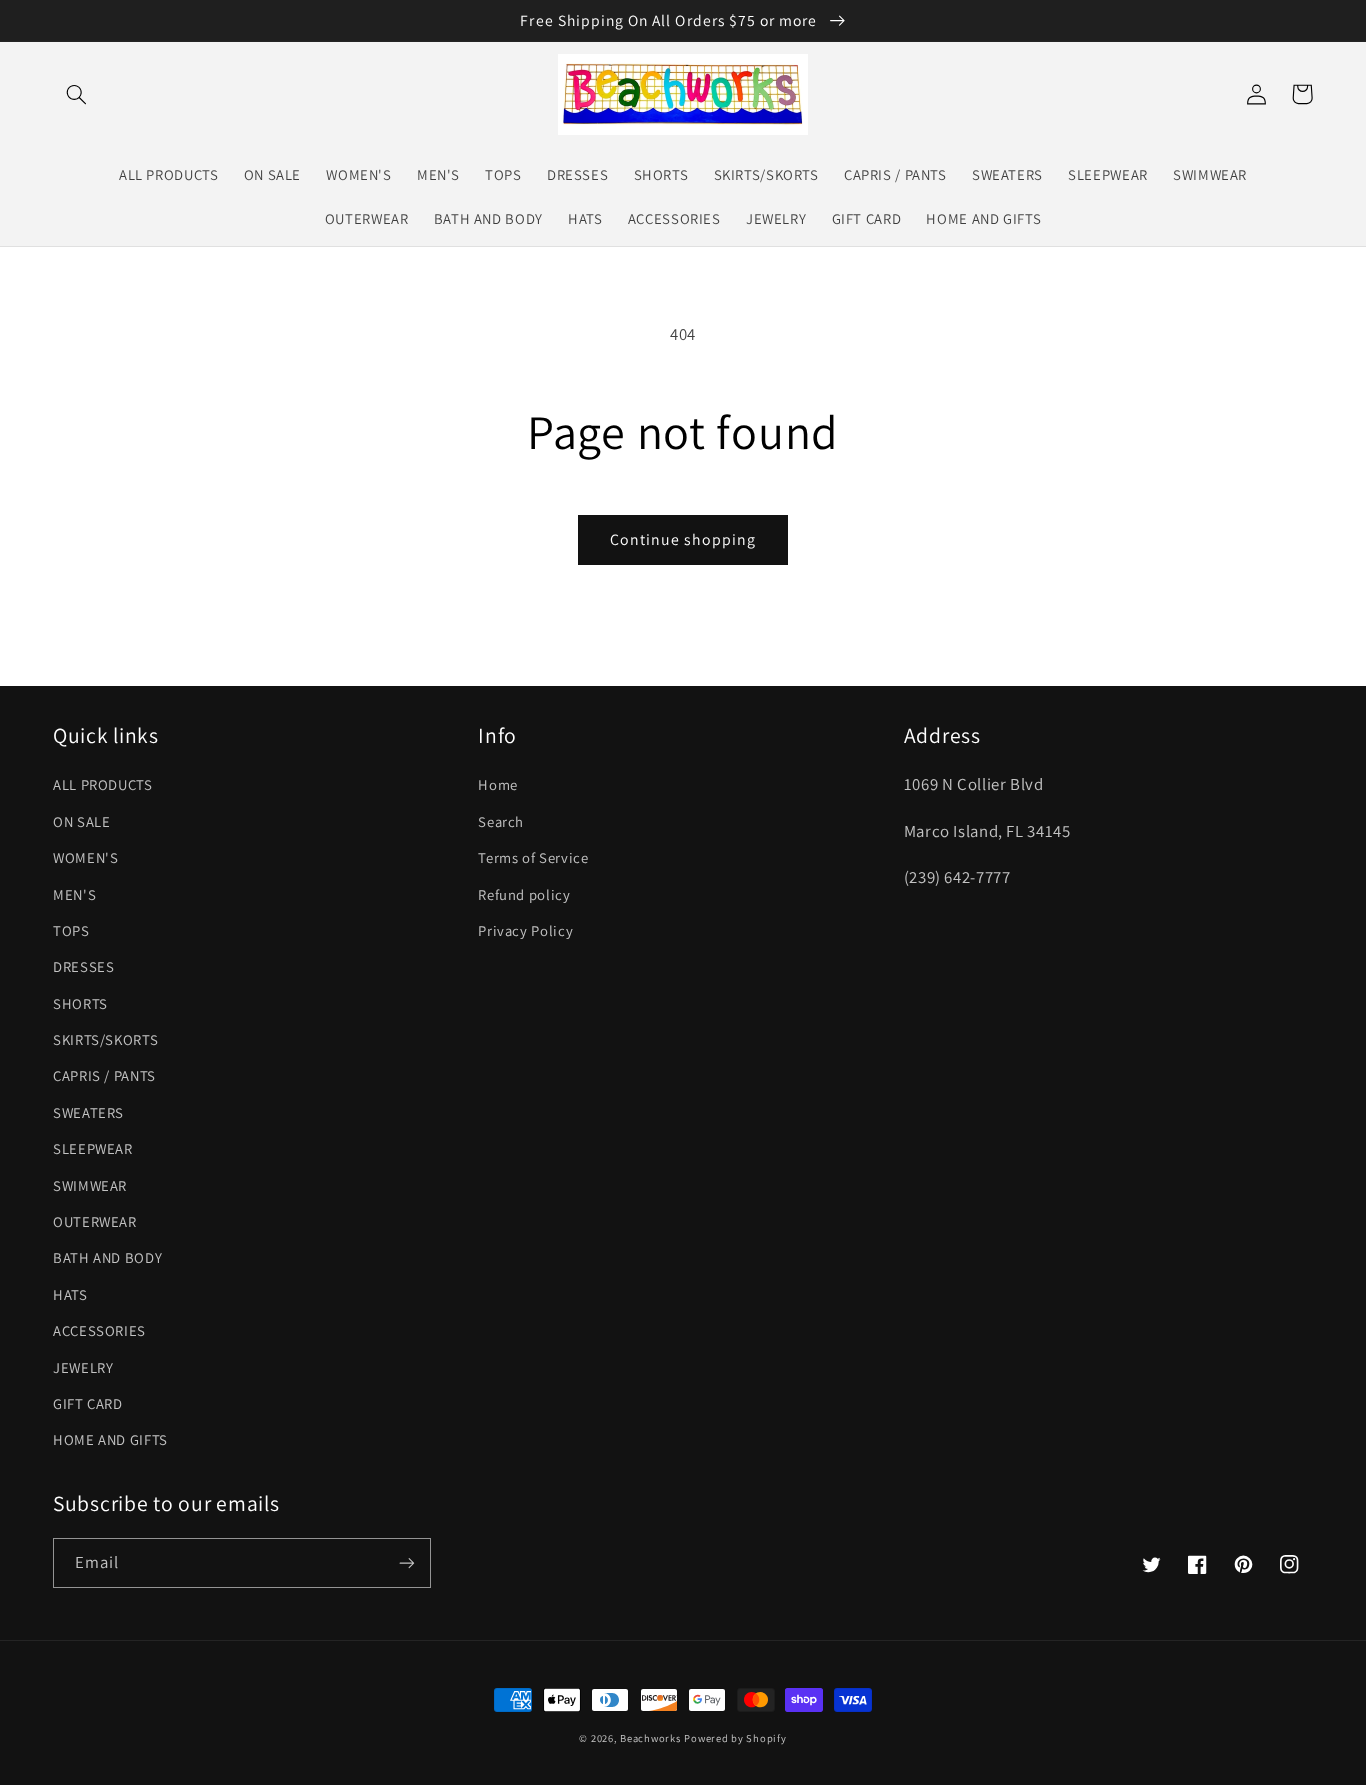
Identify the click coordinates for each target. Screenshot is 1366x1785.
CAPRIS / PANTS (104, 1075)
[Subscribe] (407, 1562)
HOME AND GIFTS (110, 1439)
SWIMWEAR (90, 1185)
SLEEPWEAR (93, 1148)
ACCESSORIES (99, 1330)
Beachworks (650, 1738)
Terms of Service (533, 857)
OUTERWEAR (95, 1221)
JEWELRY (83, 1367)
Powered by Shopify (735, 1738)
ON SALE (81, 821)
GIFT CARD (88, 1403)
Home (498, 784)
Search (501, 821)
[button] (76, 94)
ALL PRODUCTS (103, 784)
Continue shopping (683, 539)
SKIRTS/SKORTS (105, 1039)
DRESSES (83, 966)
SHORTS (80, 1003)
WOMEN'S (85, 857)
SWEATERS (88, 1112)
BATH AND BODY (107, 1257)
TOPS (71, 930)
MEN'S (74, 894)
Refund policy (524, 894)
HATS (70, 1294)
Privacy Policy (525, 930)
